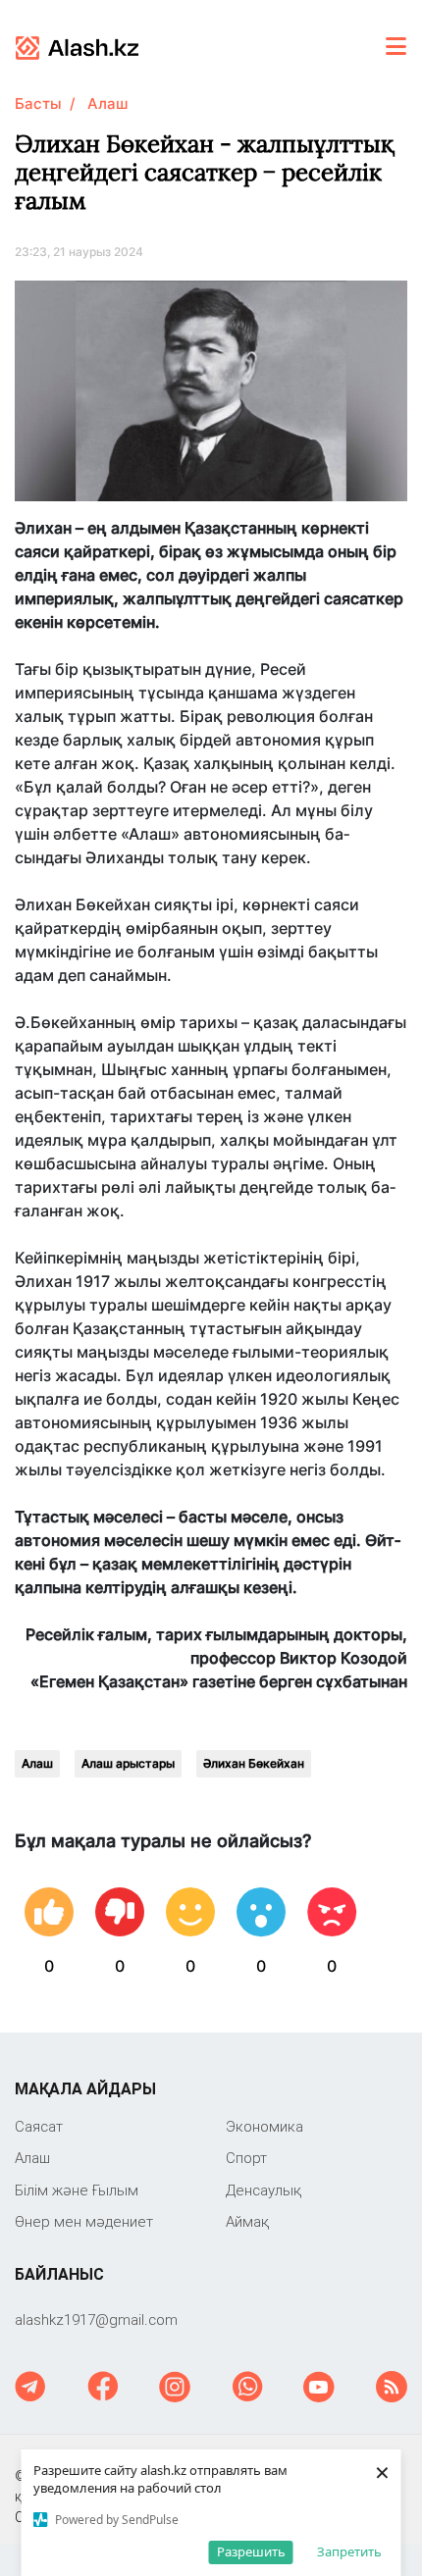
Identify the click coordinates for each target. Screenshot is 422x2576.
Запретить (349, 2551)
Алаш (107, 103)
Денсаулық (264, 2190)
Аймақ (247, 2221)
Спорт (246, 2158)
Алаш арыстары (128, 1763)
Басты (38, 103)
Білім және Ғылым (77, 2190)
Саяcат (39, 2126)
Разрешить (251, 2551)
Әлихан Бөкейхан (254, 1763)
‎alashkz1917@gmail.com (96, 2319)
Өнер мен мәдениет (84, 2221)
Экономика (264, 2126)
